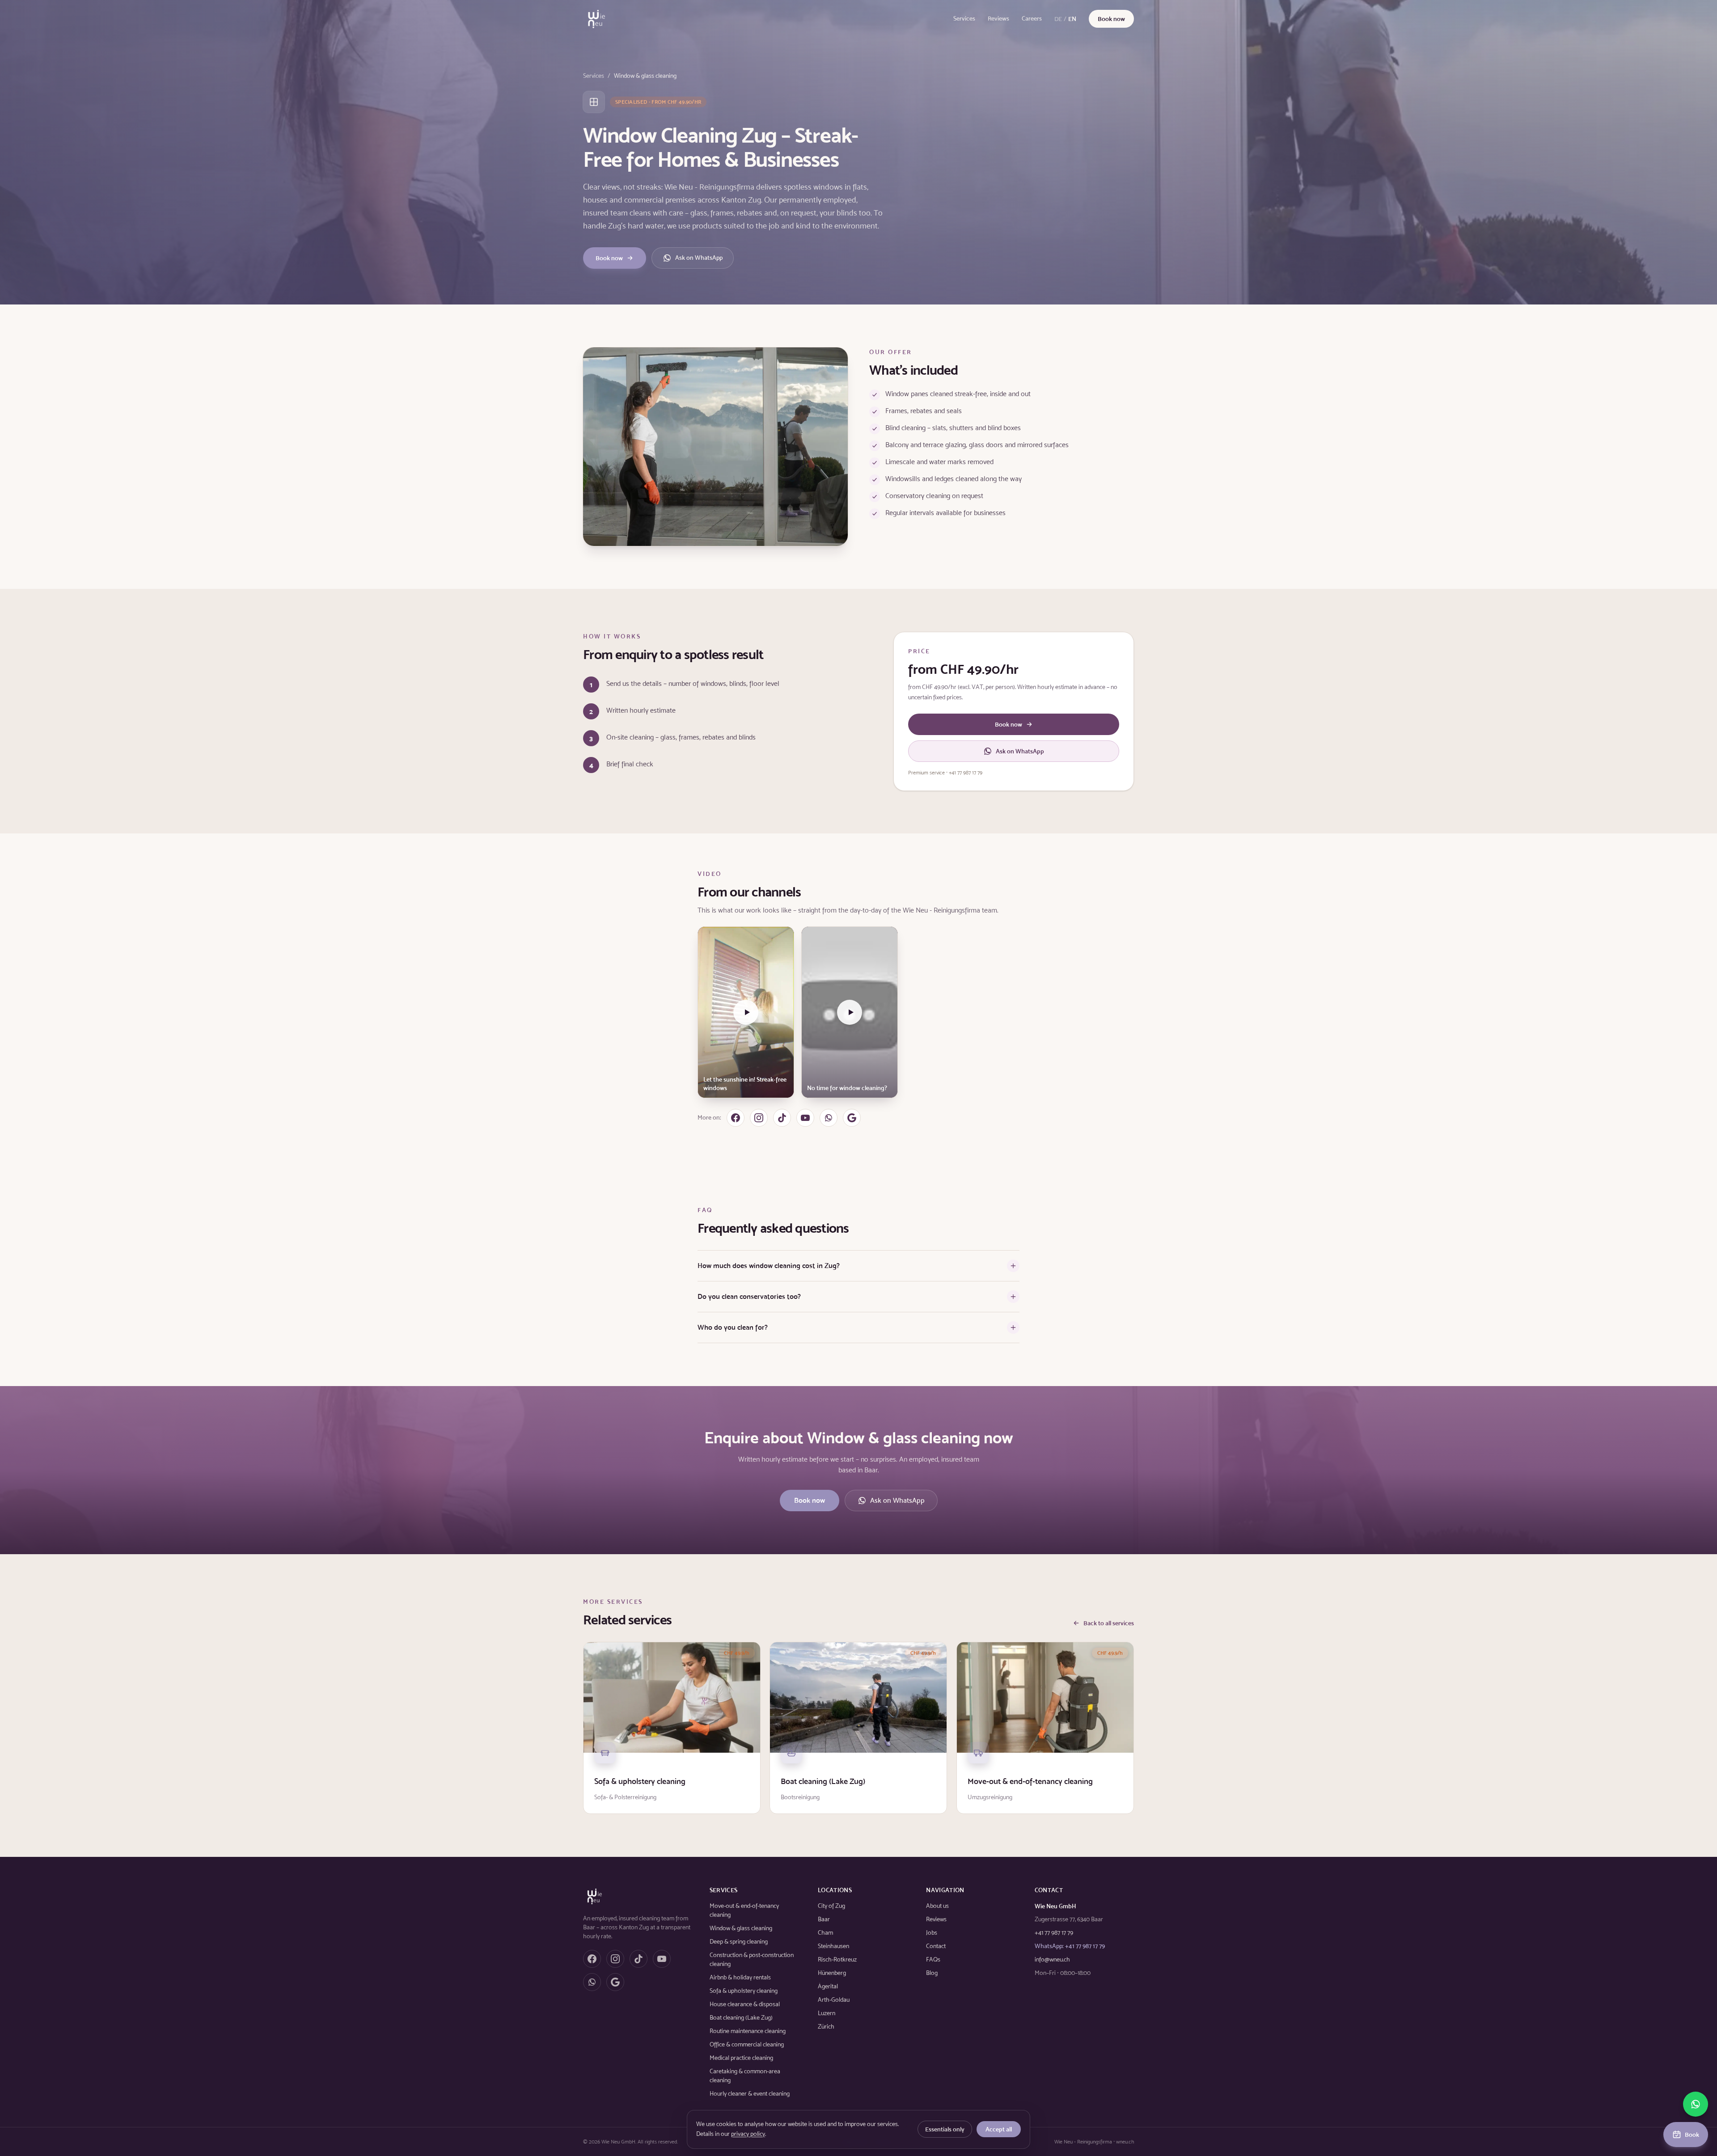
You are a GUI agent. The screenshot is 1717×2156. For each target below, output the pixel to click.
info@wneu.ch (1052, 1959)
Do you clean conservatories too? (749, 1296)
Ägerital (828, 1986)
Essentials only (945, 2129)
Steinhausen (833, 1946)
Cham (825, 1933)
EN (1072, 19)
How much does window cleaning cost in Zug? (769, 1266)
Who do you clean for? (733, 1327)
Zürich (826, 2027)
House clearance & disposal (745, 2004)
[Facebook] (736, 1118)
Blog (932, 1973)
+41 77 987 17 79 (1054, 1933)
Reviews (998, 19)
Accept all (999, 2129)
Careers (1032, 19)
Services (964, 19)
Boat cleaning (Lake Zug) (741, 2018)
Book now (1111, 19)
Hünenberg (832, 1973)
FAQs (933, 1959)
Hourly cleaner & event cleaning (750, 2094)
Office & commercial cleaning (747, 2044)
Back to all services (1109, 1623)
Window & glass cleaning (741, 1928)
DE (1058, 19)
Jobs (932, 1933)
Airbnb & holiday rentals (740, 1977)
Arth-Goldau (834, 2000)
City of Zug (831, 1906)
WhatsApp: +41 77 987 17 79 (1070, 1946)
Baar (824, 1919)
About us (937, 1906)
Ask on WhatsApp (699, 258)
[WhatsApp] (829, 1118)
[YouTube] (805, 1118)
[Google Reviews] (852, 1118)
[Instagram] (759, 1118)
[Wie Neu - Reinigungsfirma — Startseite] (596, 19)
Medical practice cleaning (741, 2058)
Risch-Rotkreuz (837, 1959)
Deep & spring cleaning (739, 1942)
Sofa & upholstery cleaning (744, 1991)
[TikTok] (782, 1118)
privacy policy (748, 2134)
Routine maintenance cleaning (748, 2031)
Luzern (827, 2013)
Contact (936, 1946)
